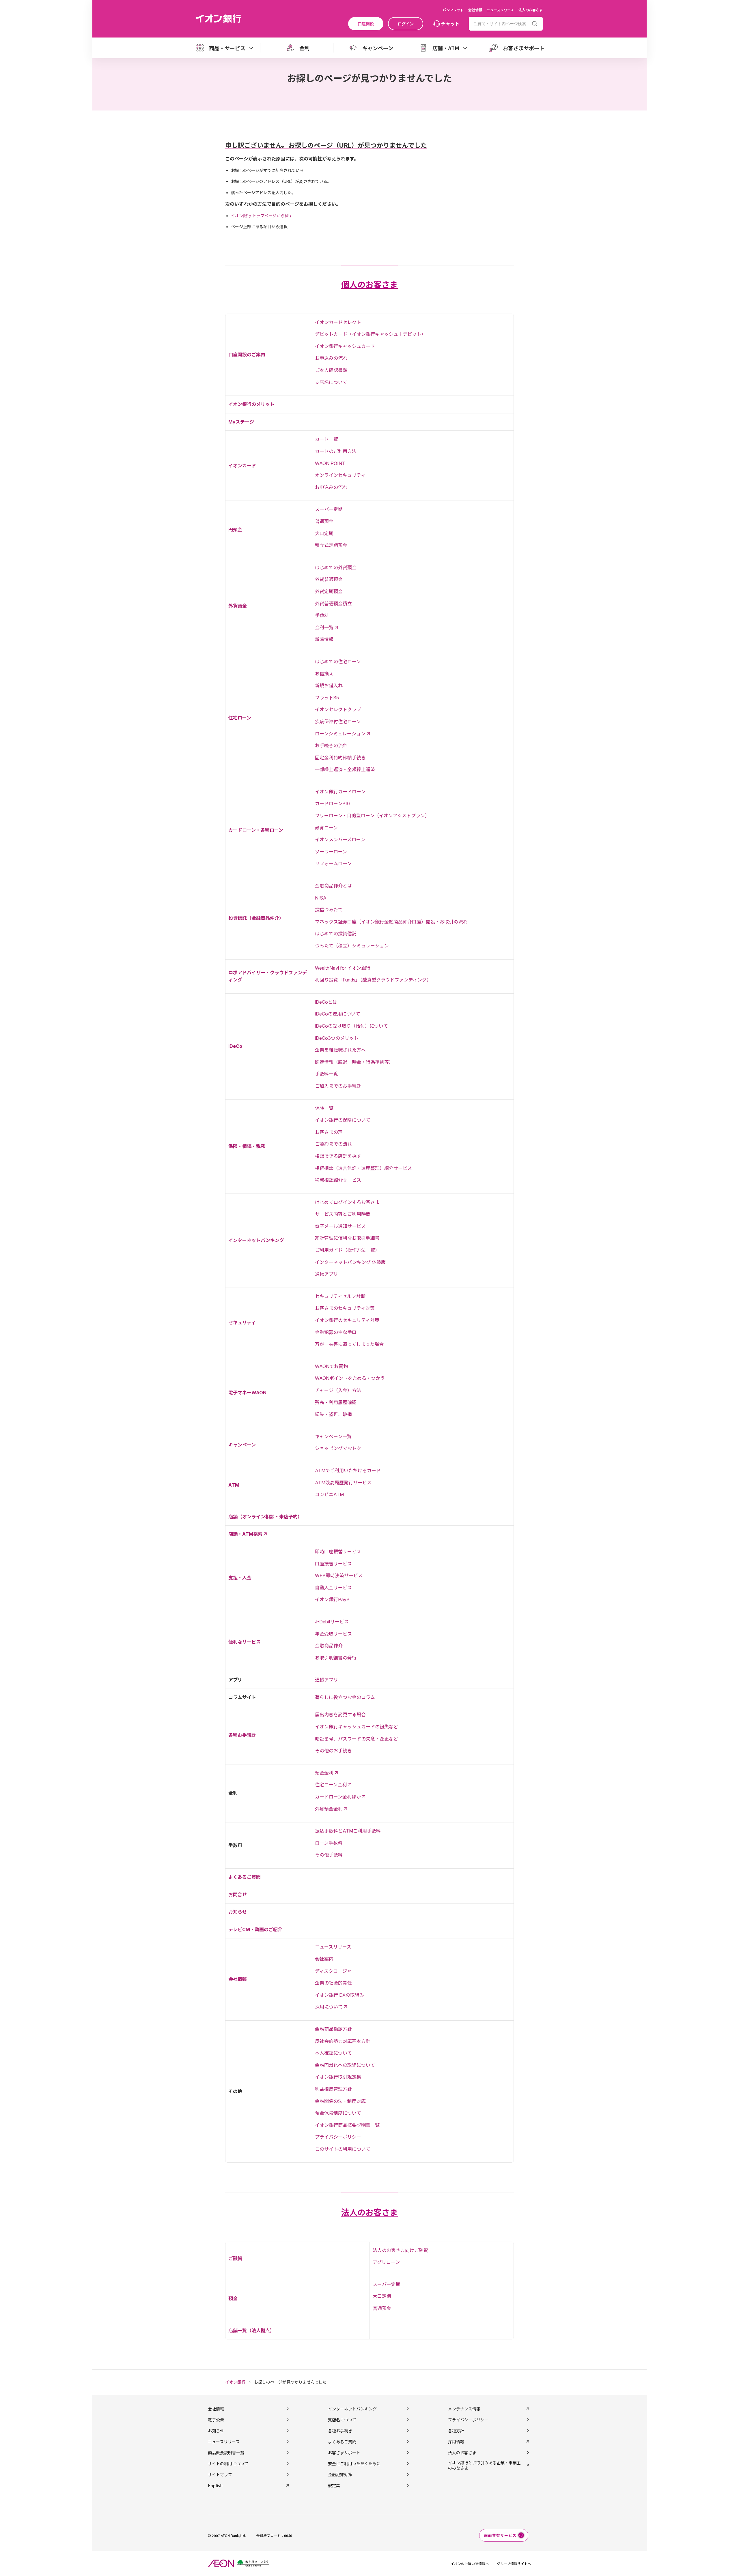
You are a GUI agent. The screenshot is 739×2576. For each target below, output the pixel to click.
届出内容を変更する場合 (340, 1715)
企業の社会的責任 (333, 1983)
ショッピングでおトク (338, 1448)
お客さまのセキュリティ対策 (345, 1308)
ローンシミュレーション (340, 734)
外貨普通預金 (329, 579)
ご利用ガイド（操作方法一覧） (347, 1250)
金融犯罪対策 (340, 2474)
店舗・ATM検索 (245, 1534)
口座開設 (366, 24)
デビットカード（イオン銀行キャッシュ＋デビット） (370, 334)
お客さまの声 (329, 1132)
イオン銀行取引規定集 (338, 2077)
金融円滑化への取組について (345, 2065)
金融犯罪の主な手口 (336, 1332)
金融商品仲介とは (333, 886)
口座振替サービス (333, 1564)
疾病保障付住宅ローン (338, 722)
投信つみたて (329, 910)
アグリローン (386, 2262)
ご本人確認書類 (331, 370)
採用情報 (456, 2442)
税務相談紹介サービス (338, 1180)
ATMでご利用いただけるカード (348, 1470)
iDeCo (235, 1046)
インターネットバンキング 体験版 (350, 1262)
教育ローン (326, 828)
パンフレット (453, 10)
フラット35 (327, 698)
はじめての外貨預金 (336, 567)
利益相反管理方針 (333, 2089)
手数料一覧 (326, 1074)
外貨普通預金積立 (333, 604)
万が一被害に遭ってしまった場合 (349, 1344)
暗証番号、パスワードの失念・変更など (357, 1739)
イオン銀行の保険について (343, 1120)
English (215, 2485)
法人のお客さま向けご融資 (400, 2250)
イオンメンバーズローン (340, 840)
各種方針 (456, 2431)
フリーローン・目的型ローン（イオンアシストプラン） (372, 816)
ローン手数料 (329, 1843)
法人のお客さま (531, 10)
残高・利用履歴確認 (336, 1402)
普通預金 (324, 521)
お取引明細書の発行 (336, 1658)
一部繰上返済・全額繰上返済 (345, 769)
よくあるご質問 (245, 1877)
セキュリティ (242, 1322)
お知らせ (238, 1912)
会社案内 (324, 1959)
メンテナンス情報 (464, 2409)
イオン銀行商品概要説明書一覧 (347, 2125)
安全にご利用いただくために (354, 2463)
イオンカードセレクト (338, 322)
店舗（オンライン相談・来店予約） (265, 1517)
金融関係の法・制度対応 (340, 2101)
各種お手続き (242, 1735)
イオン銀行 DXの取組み (339, 1995)
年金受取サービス (333, 1634)
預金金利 (324, 1773)
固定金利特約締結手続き (340, 758)
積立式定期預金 (331, 545)
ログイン (406, 24)
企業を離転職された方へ (340, 1050)
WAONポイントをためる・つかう (350, 1378)
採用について (329, 2007)
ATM (234, 1485)
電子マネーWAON (247, 1393)
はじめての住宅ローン (338, 662)
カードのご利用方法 (336, 451)
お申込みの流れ (331, 358)
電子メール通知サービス (340, 1226)
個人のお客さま (369, 285)
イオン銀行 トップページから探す (262, 216)
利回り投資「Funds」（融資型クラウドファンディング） (373, 980)
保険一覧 (324, 1108)
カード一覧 (326, 439)
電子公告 (216, 2420)
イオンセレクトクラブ (338, 709)
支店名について (331, 382)
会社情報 (475, 10)
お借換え (324, 674)
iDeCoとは (326, 1002)
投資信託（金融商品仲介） (256, 918)
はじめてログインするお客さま (347, 1202)
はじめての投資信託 (336, 934)
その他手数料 (329, 1855)
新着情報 (324, 639)
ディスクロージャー (335, 1971)
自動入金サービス (333, 1588)
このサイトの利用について (343, 2149)
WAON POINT (330, 463)
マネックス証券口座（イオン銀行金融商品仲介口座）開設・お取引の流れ (391, 922)
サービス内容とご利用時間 (343, 1214)
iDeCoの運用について (338, 1014)
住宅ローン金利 (331, 1785)
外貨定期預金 (329, 591)
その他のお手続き (333, 1751)
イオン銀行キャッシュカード (345, 346)
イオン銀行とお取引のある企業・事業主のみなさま (484, 2465)
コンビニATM (329, 1494)
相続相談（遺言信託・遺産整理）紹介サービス (363, 1168)
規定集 (334, 2485)
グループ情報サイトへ (514, 2563)
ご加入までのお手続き (338, 1086)
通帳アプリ (326, 1274)
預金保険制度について (338, 2113)
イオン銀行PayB (332, 1599)
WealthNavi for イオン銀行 (343, 968)
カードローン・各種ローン (256, 830)
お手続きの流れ (331, 745)
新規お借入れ (329, 685)
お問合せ (238, 1895)
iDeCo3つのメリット (337, 1038)
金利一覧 (324, 627)
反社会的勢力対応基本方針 (343, 2041)
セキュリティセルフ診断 (340, 1296)
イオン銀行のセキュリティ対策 (347, 1320)
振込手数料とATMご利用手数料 (348, 1831)
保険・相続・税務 (247, 1146)
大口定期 (324, 533)
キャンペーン (242, 1445)
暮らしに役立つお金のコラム (345, 1697)
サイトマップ (220, 2474)
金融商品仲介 (329, 1646)
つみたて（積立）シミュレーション (352, 946)
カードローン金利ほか (338, 1797)
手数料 (322, 615)
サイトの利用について (228, 2463)
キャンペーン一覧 (333, 1436)
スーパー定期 (329, 509)
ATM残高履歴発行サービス (343, 1483)
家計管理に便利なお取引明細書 (347, 1238)
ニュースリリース (500, 10)
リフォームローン (333, 863)
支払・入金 (240, 1578)
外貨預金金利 (329, 1809)
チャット (450, 23)
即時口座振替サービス (338, 1552)
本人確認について (333, 2053)
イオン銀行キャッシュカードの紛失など (357, 1727)
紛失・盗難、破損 (333, 1414)
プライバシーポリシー (338, 2137)
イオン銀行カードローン (340, 792)
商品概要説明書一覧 (226, 2453)
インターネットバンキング (256, 1240)
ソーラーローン (331, 852)
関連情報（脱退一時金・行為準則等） (354, 1062)
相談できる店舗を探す (338, 1156)
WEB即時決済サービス (339, 1575)
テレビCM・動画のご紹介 (255, 1929)
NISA (321, 898)
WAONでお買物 (331, 1366)
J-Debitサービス (332, 1622)
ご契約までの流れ (333, 1144)
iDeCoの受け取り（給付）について (351, 1026)
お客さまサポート (344, 2453)
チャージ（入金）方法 (338, 1390)
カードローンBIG (333, 803)
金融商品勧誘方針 (333, 2029)
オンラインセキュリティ (340, 475)
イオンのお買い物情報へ (470, 2563)
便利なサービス (245, 1642)
